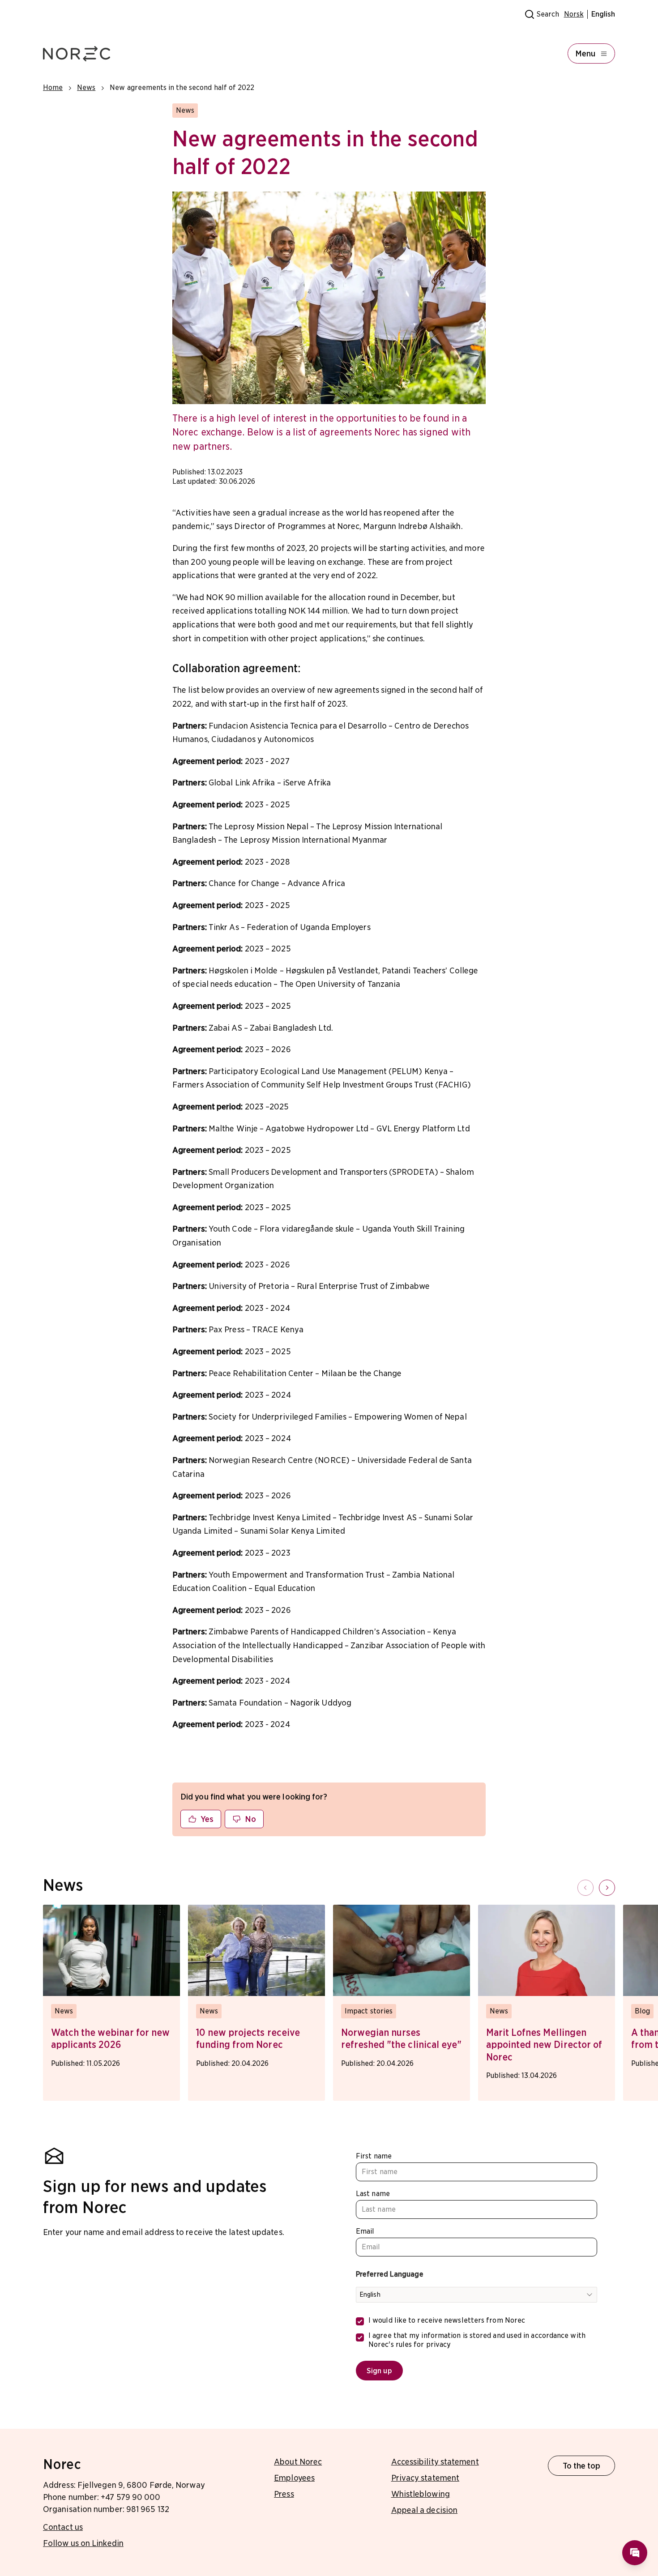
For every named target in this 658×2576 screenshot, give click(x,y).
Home (53, 87)
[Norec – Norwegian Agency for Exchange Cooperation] (77, 54)
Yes (207, 1819)
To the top (582, 2466)
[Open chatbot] (635, 2553)
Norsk (574, 14)
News (86, 87)
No (250, 1819)
